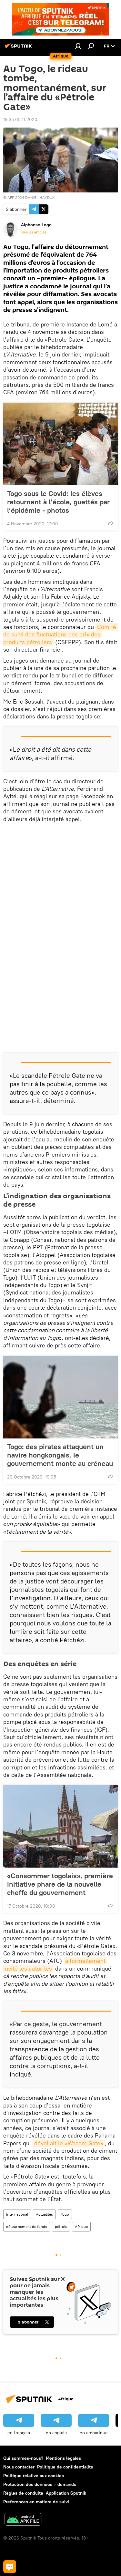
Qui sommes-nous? (23, 2458)
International (17, 2214)
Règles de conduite (23, 2493)
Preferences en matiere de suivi (36, 2502)
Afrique (81, 2226)
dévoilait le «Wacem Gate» (69, 2143)
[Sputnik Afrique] (19, 48)
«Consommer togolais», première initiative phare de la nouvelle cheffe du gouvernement (60, 1884)
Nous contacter (19, 2467)
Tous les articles (34, 232)
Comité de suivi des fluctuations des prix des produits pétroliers (60, 634)
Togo (65, 2214)
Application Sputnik (66, 2493)
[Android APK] (23, 2520)
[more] (110, 523)
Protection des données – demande (40, 2484)
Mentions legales (63, 2458)
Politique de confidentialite (65, 2467)
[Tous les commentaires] (10, 2567)
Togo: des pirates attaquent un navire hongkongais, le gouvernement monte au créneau (60, 1455)
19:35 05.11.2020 (20, 119)
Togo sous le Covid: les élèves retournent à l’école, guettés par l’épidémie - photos (58, 502)
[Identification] (78, 46)
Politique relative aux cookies (34, 2476)
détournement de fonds (27, 2226)
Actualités (44, 2214)
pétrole (61, 2226)
